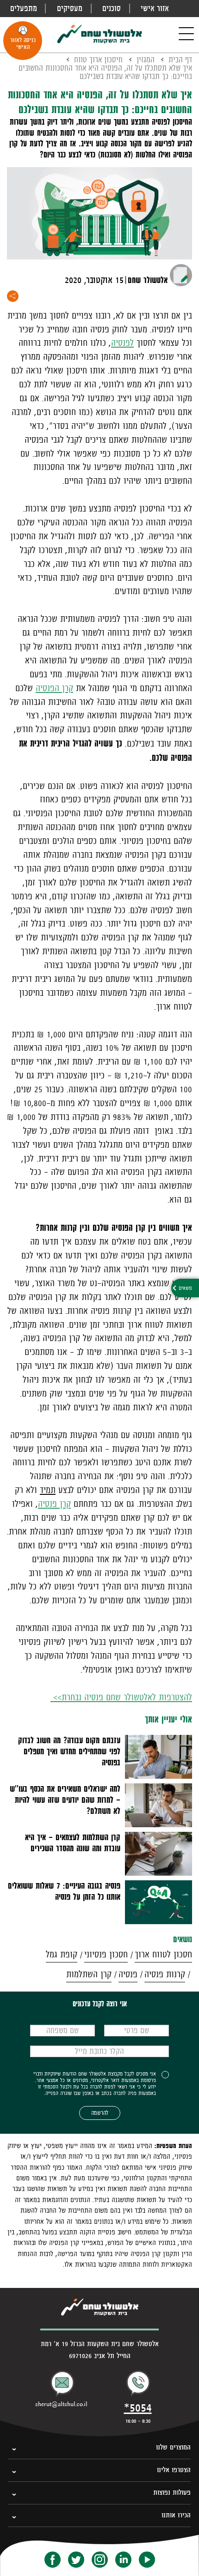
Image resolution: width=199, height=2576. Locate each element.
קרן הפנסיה (54, 688)
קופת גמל (62, 1954)
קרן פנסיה (54, 1504)
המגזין (146, 60)
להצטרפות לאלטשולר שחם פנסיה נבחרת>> (121, 1697)
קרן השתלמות (89, 1974)
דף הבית (180, 60)
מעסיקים (70, 8)
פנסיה (128, 1974)
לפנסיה (122, 343)
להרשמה (100, 2113)
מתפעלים (24, 8)
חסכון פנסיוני (106, 1954)
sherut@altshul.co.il (61, 2404)
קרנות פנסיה (165, 1974)
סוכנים (112, 8)
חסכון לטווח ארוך (163, 1954)
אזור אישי (155, 8)
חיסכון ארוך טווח (98, 60)
